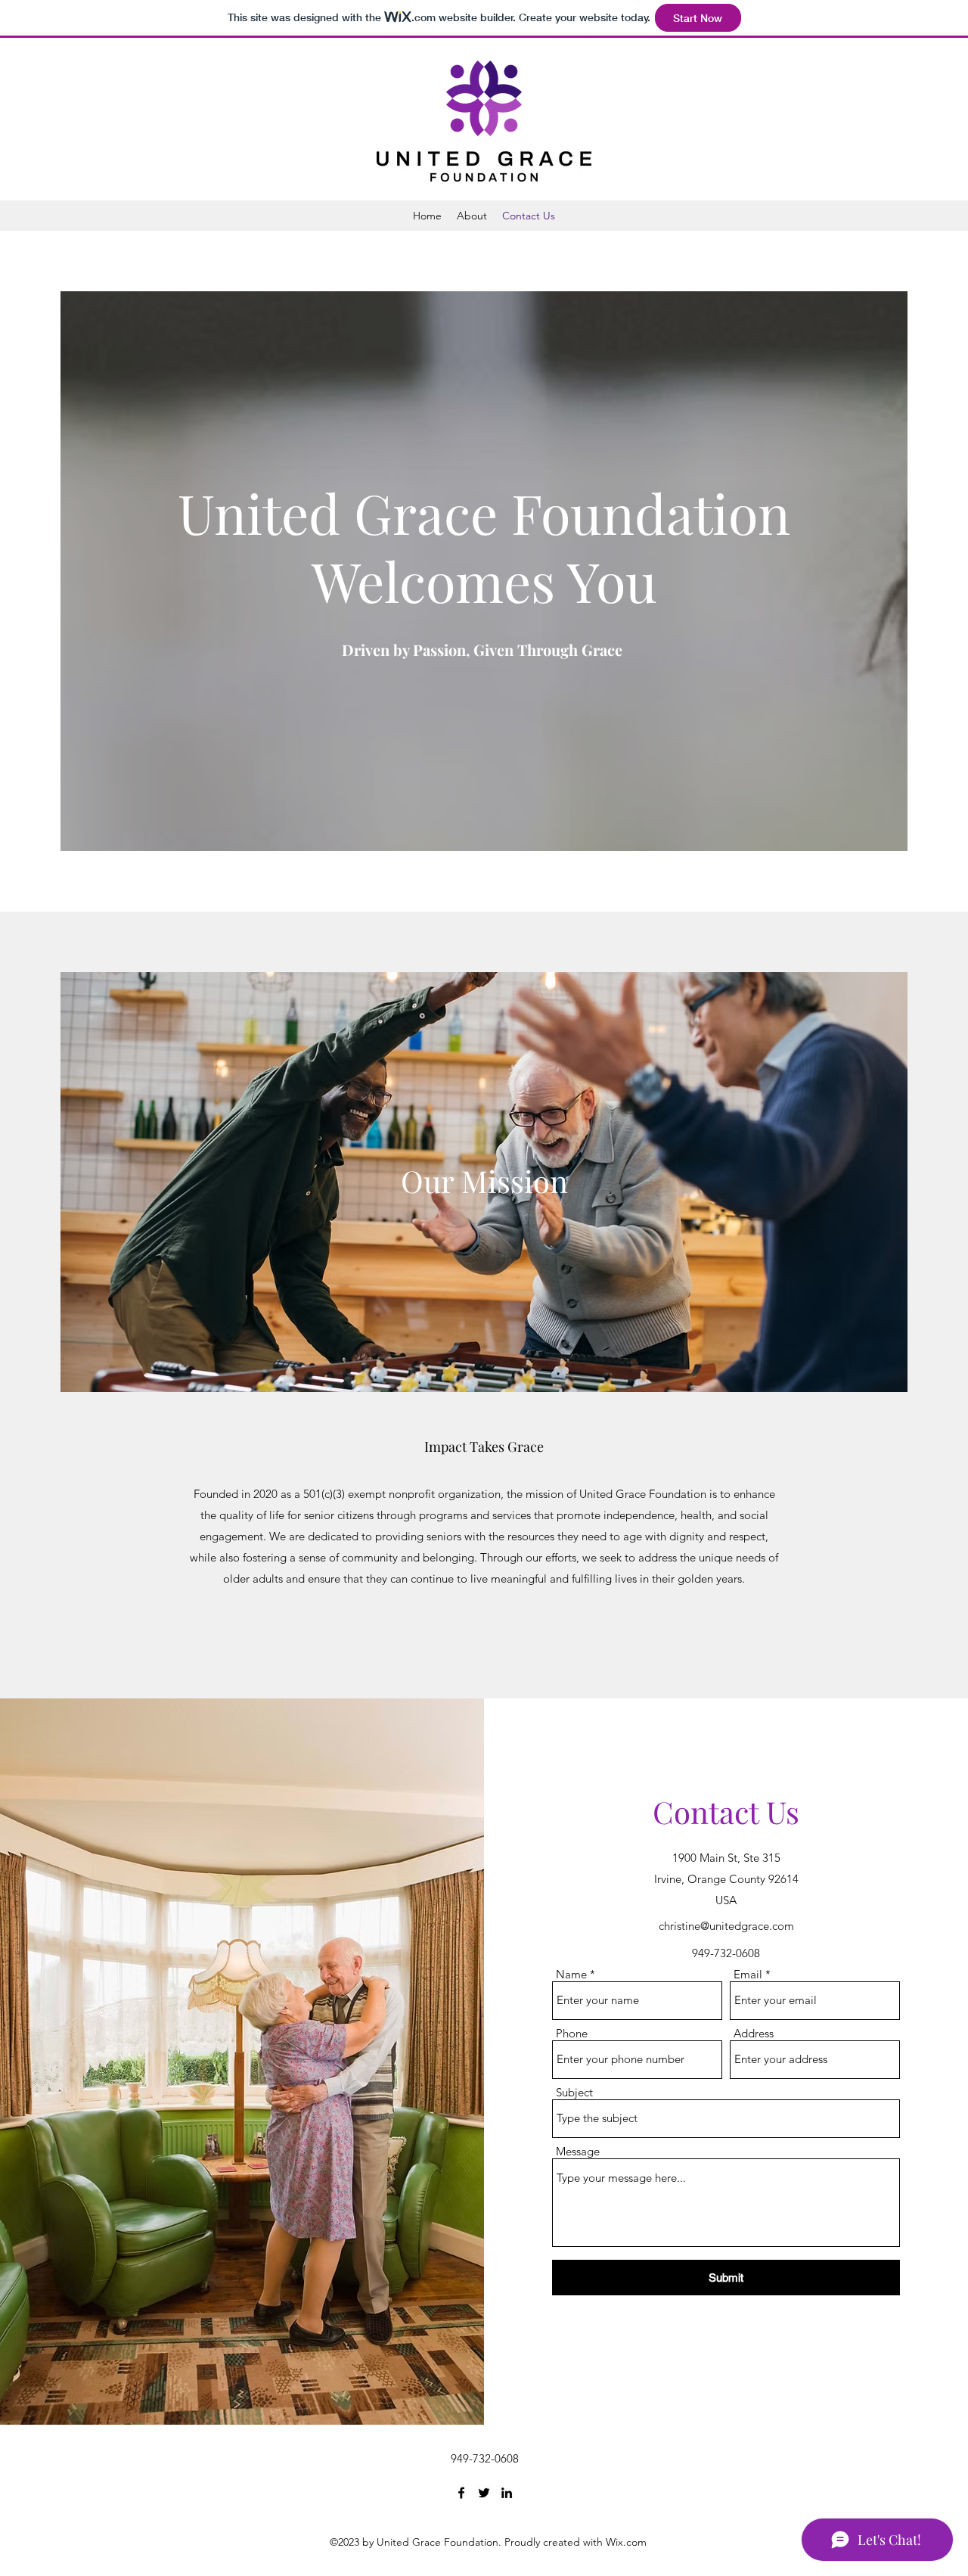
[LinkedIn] (507, 2493)
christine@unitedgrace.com (726, 1926)
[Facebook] (461, 2493)
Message (578, 2151)
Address (754, 2033)
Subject (574, 2092)
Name (571, 1974)
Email (748, 1974)
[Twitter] (484, 2493)
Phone (572, 2033)
